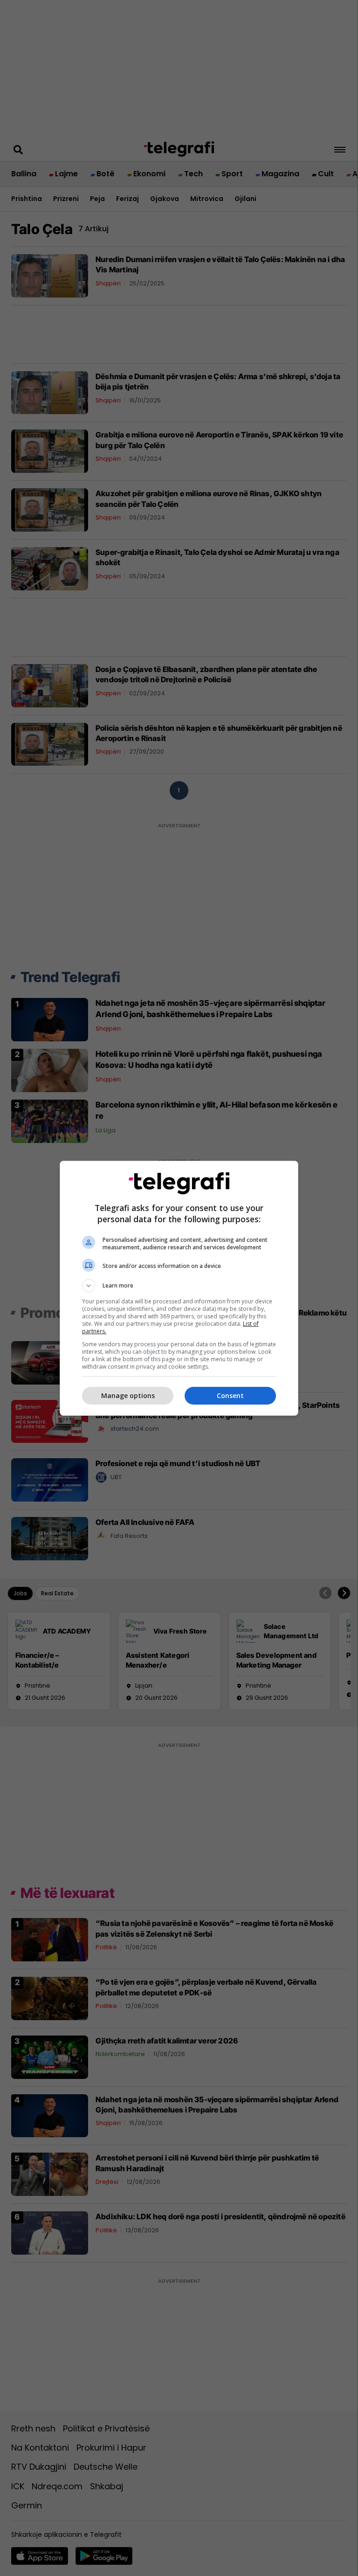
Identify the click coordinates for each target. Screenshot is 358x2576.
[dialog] (179, 1288)
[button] (179, 1286)
